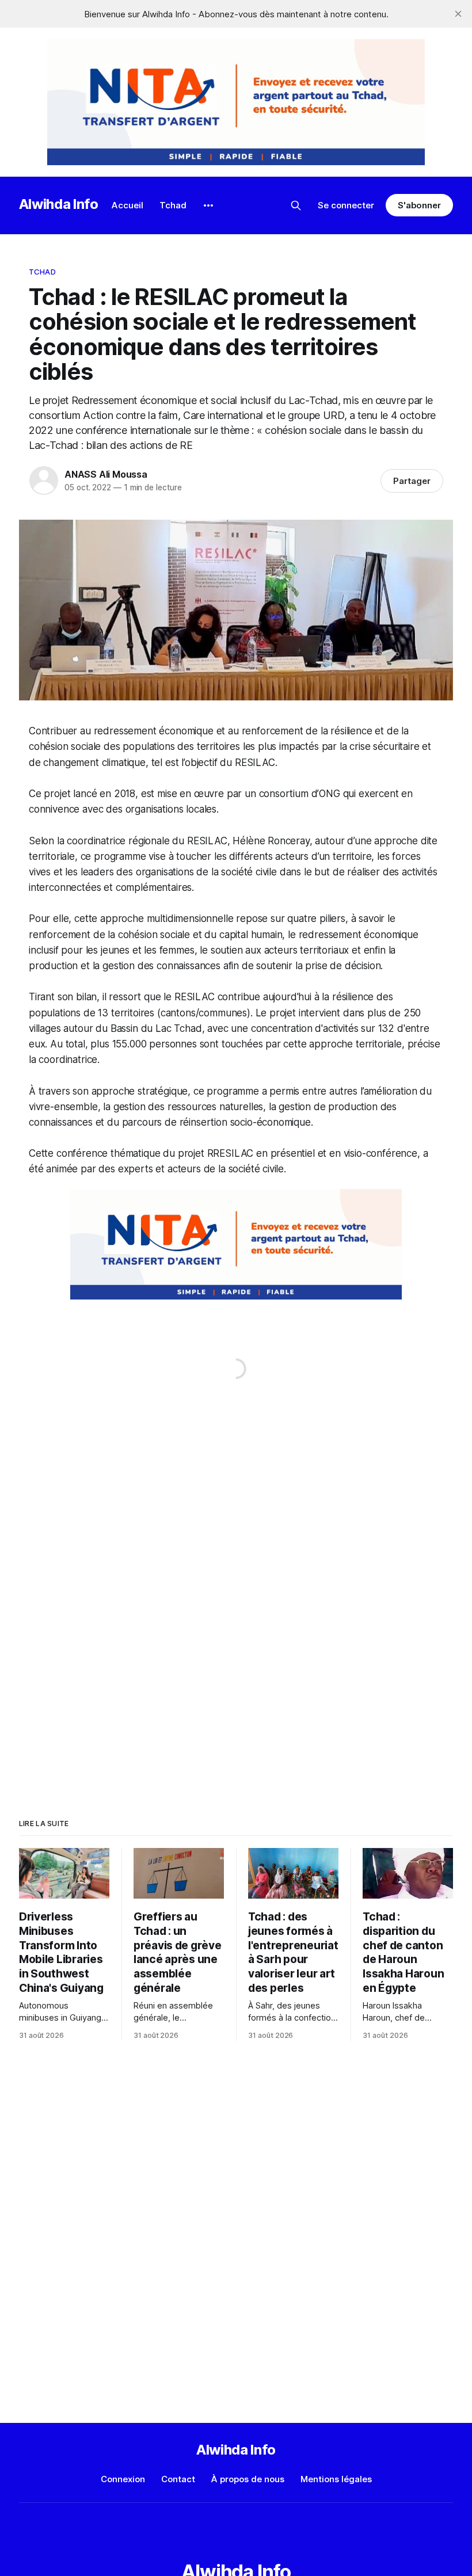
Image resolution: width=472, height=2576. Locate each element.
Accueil (127, 205)
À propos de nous (248, 2479)
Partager (412, 481)
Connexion (123, 2479)
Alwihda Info (59, 204)
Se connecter (346, 205)
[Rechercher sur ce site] (296, 205)
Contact (178, 2479)
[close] (458, 14)
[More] (208, 205)
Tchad (173, 205)
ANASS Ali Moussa (106, 474)
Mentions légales (336, 2479)
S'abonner (419, 205)
